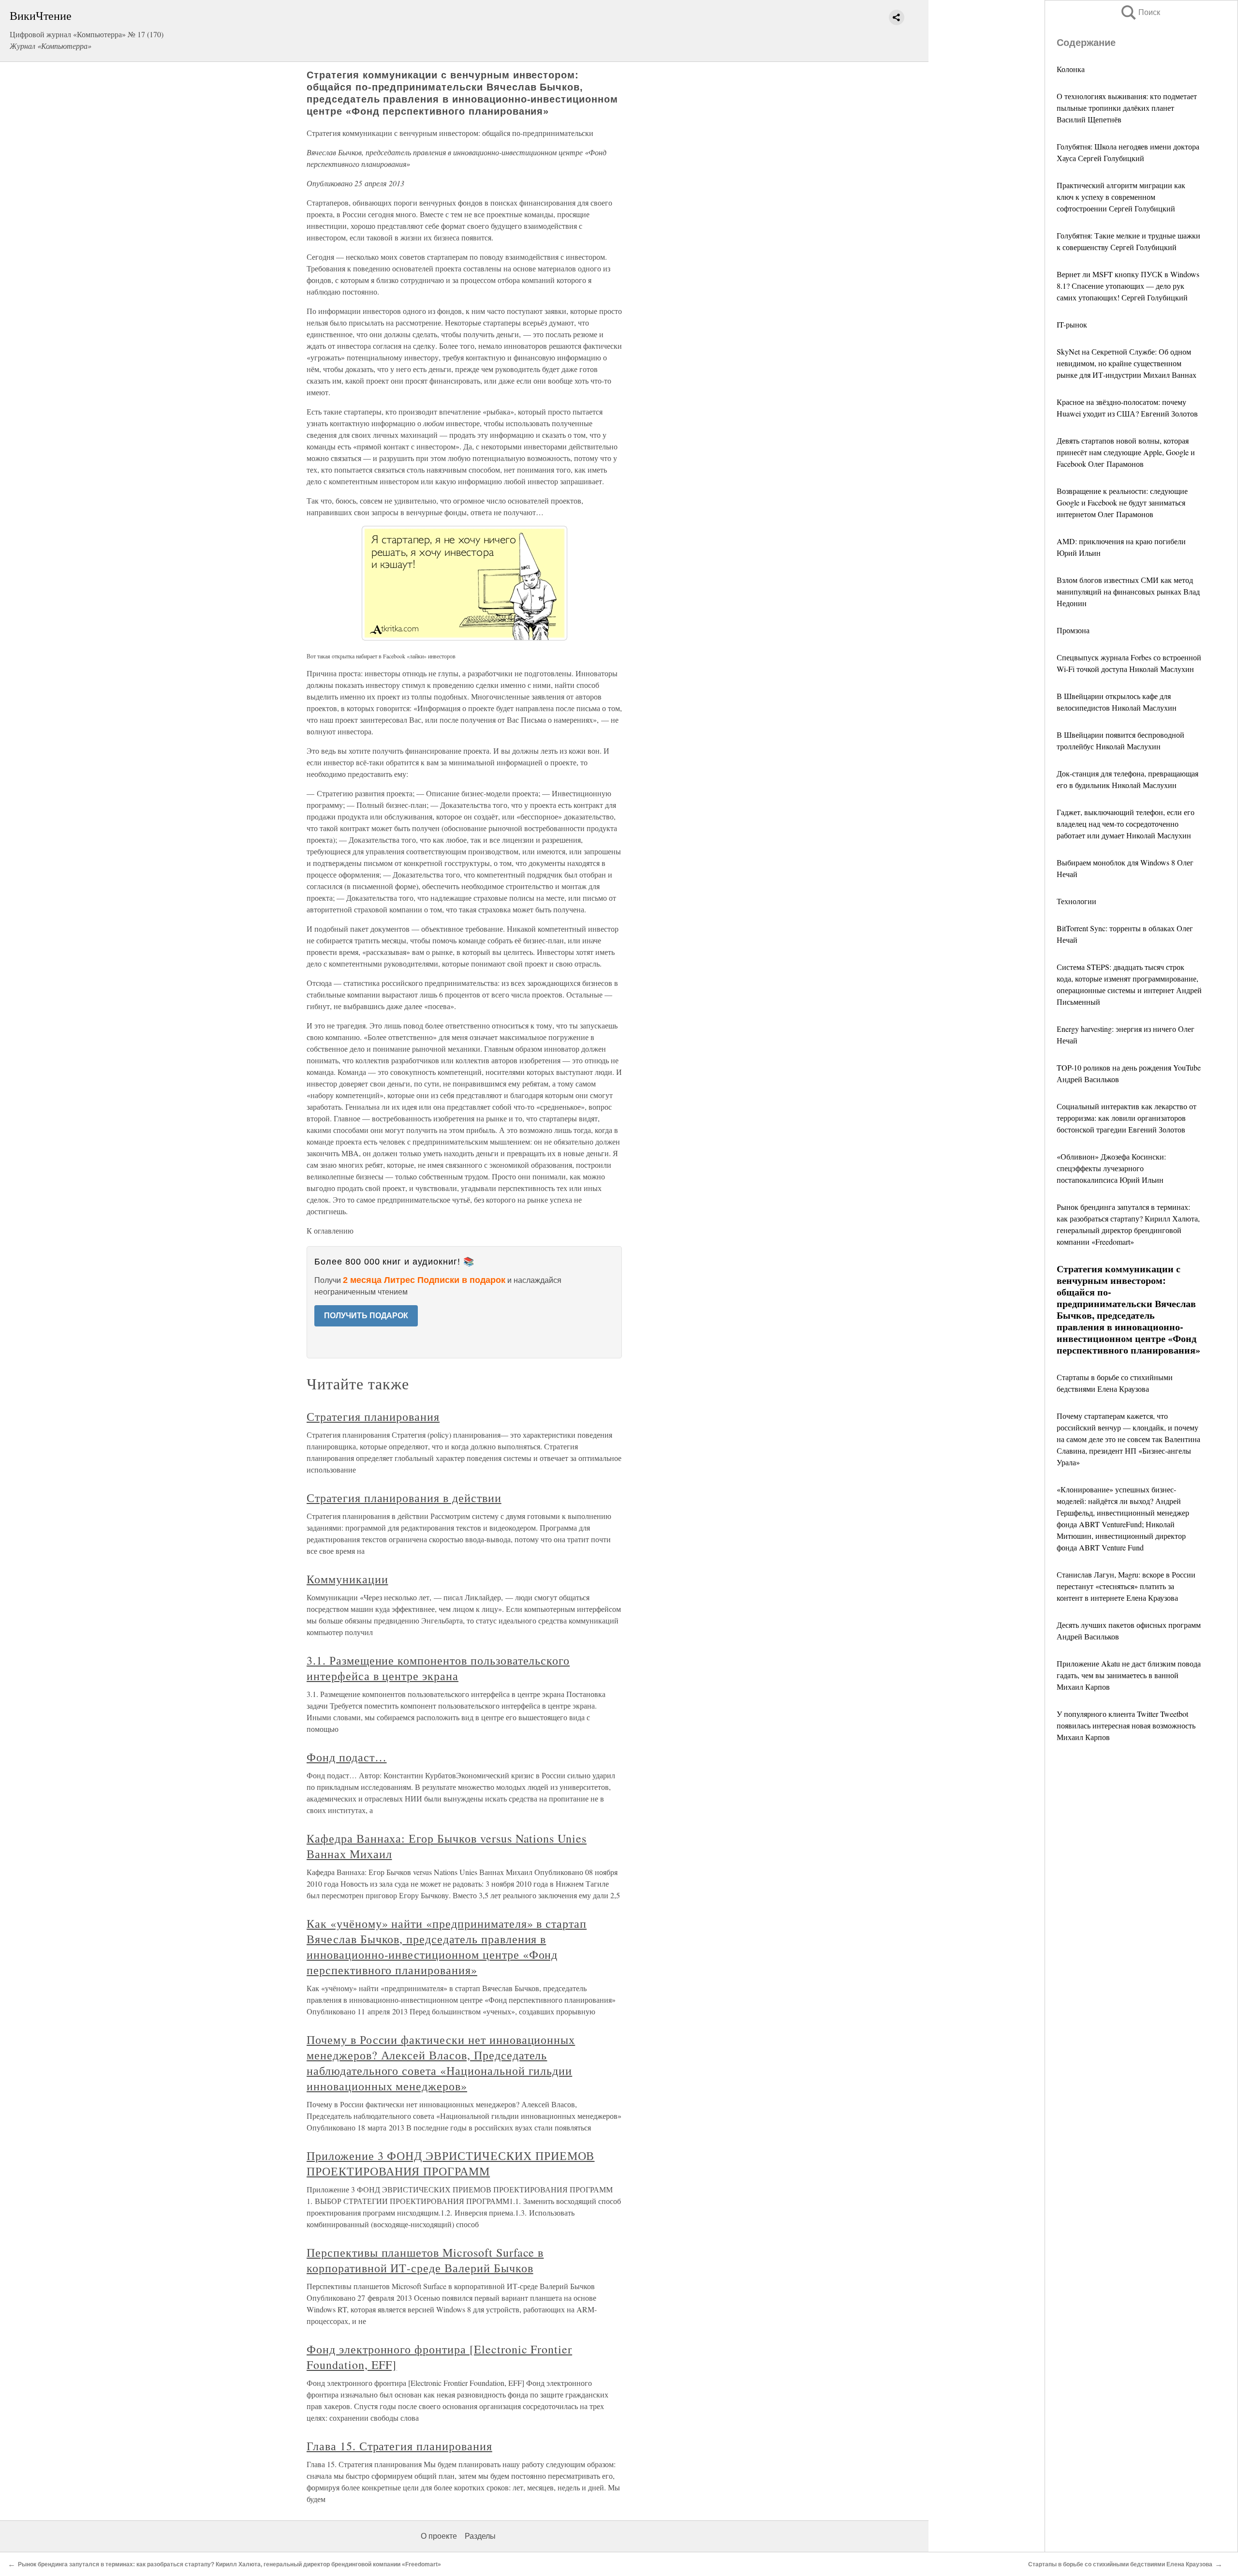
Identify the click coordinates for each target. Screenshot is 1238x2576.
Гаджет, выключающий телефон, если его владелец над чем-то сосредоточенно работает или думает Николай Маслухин (1126, 824)
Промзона (1073, 630)
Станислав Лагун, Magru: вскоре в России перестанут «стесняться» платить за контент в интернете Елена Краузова (1126, 1586)
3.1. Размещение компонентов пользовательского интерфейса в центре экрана (438, 1668)
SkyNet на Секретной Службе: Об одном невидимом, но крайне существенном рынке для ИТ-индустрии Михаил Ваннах (1127, 363)
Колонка (1071, 69)
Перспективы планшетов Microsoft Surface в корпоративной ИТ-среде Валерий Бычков (425, 2260)
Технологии (1076, 901)
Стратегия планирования (373, 1416)
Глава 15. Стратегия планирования (399, 2446)
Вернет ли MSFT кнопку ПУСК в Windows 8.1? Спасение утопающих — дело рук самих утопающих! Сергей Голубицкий (1128, 286)
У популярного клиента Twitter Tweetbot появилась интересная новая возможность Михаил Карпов (1126, 1725)
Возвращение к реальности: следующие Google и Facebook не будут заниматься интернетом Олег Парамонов (1122, 502)
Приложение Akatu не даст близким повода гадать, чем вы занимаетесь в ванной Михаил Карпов (1129, 1675)
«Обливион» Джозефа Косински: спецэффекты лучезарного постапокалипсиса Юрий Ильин (1111, 1168)
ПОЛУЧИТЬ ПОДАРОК (366, 1316)
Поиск (1140, 12)
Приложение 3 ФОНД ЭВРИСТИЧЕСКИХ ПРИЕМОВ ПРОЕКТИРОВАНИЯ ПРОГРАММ (450, 2163)
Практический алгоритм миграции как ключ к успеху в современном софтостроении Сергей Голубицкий (1121, 197)
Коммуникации (347, 1579)
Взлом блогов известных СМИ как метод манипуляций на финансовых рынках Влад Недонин (1128, 591)
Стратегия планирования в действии (404, 1498)
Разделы (480, 2536)
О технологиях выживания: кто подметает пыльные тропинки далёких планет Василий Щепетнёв (1127, 108)
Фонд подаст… (347, 1757)
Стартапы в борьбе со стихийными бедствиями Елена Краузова (1120, 2564)
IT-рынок (1072, 324)
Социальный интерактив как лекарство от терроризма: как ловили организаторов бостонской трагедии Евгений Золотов (1127, 1118)
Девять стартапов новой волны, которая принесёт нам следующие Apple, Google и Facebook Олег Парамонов (1126, 452)
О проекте (439, 2536)
